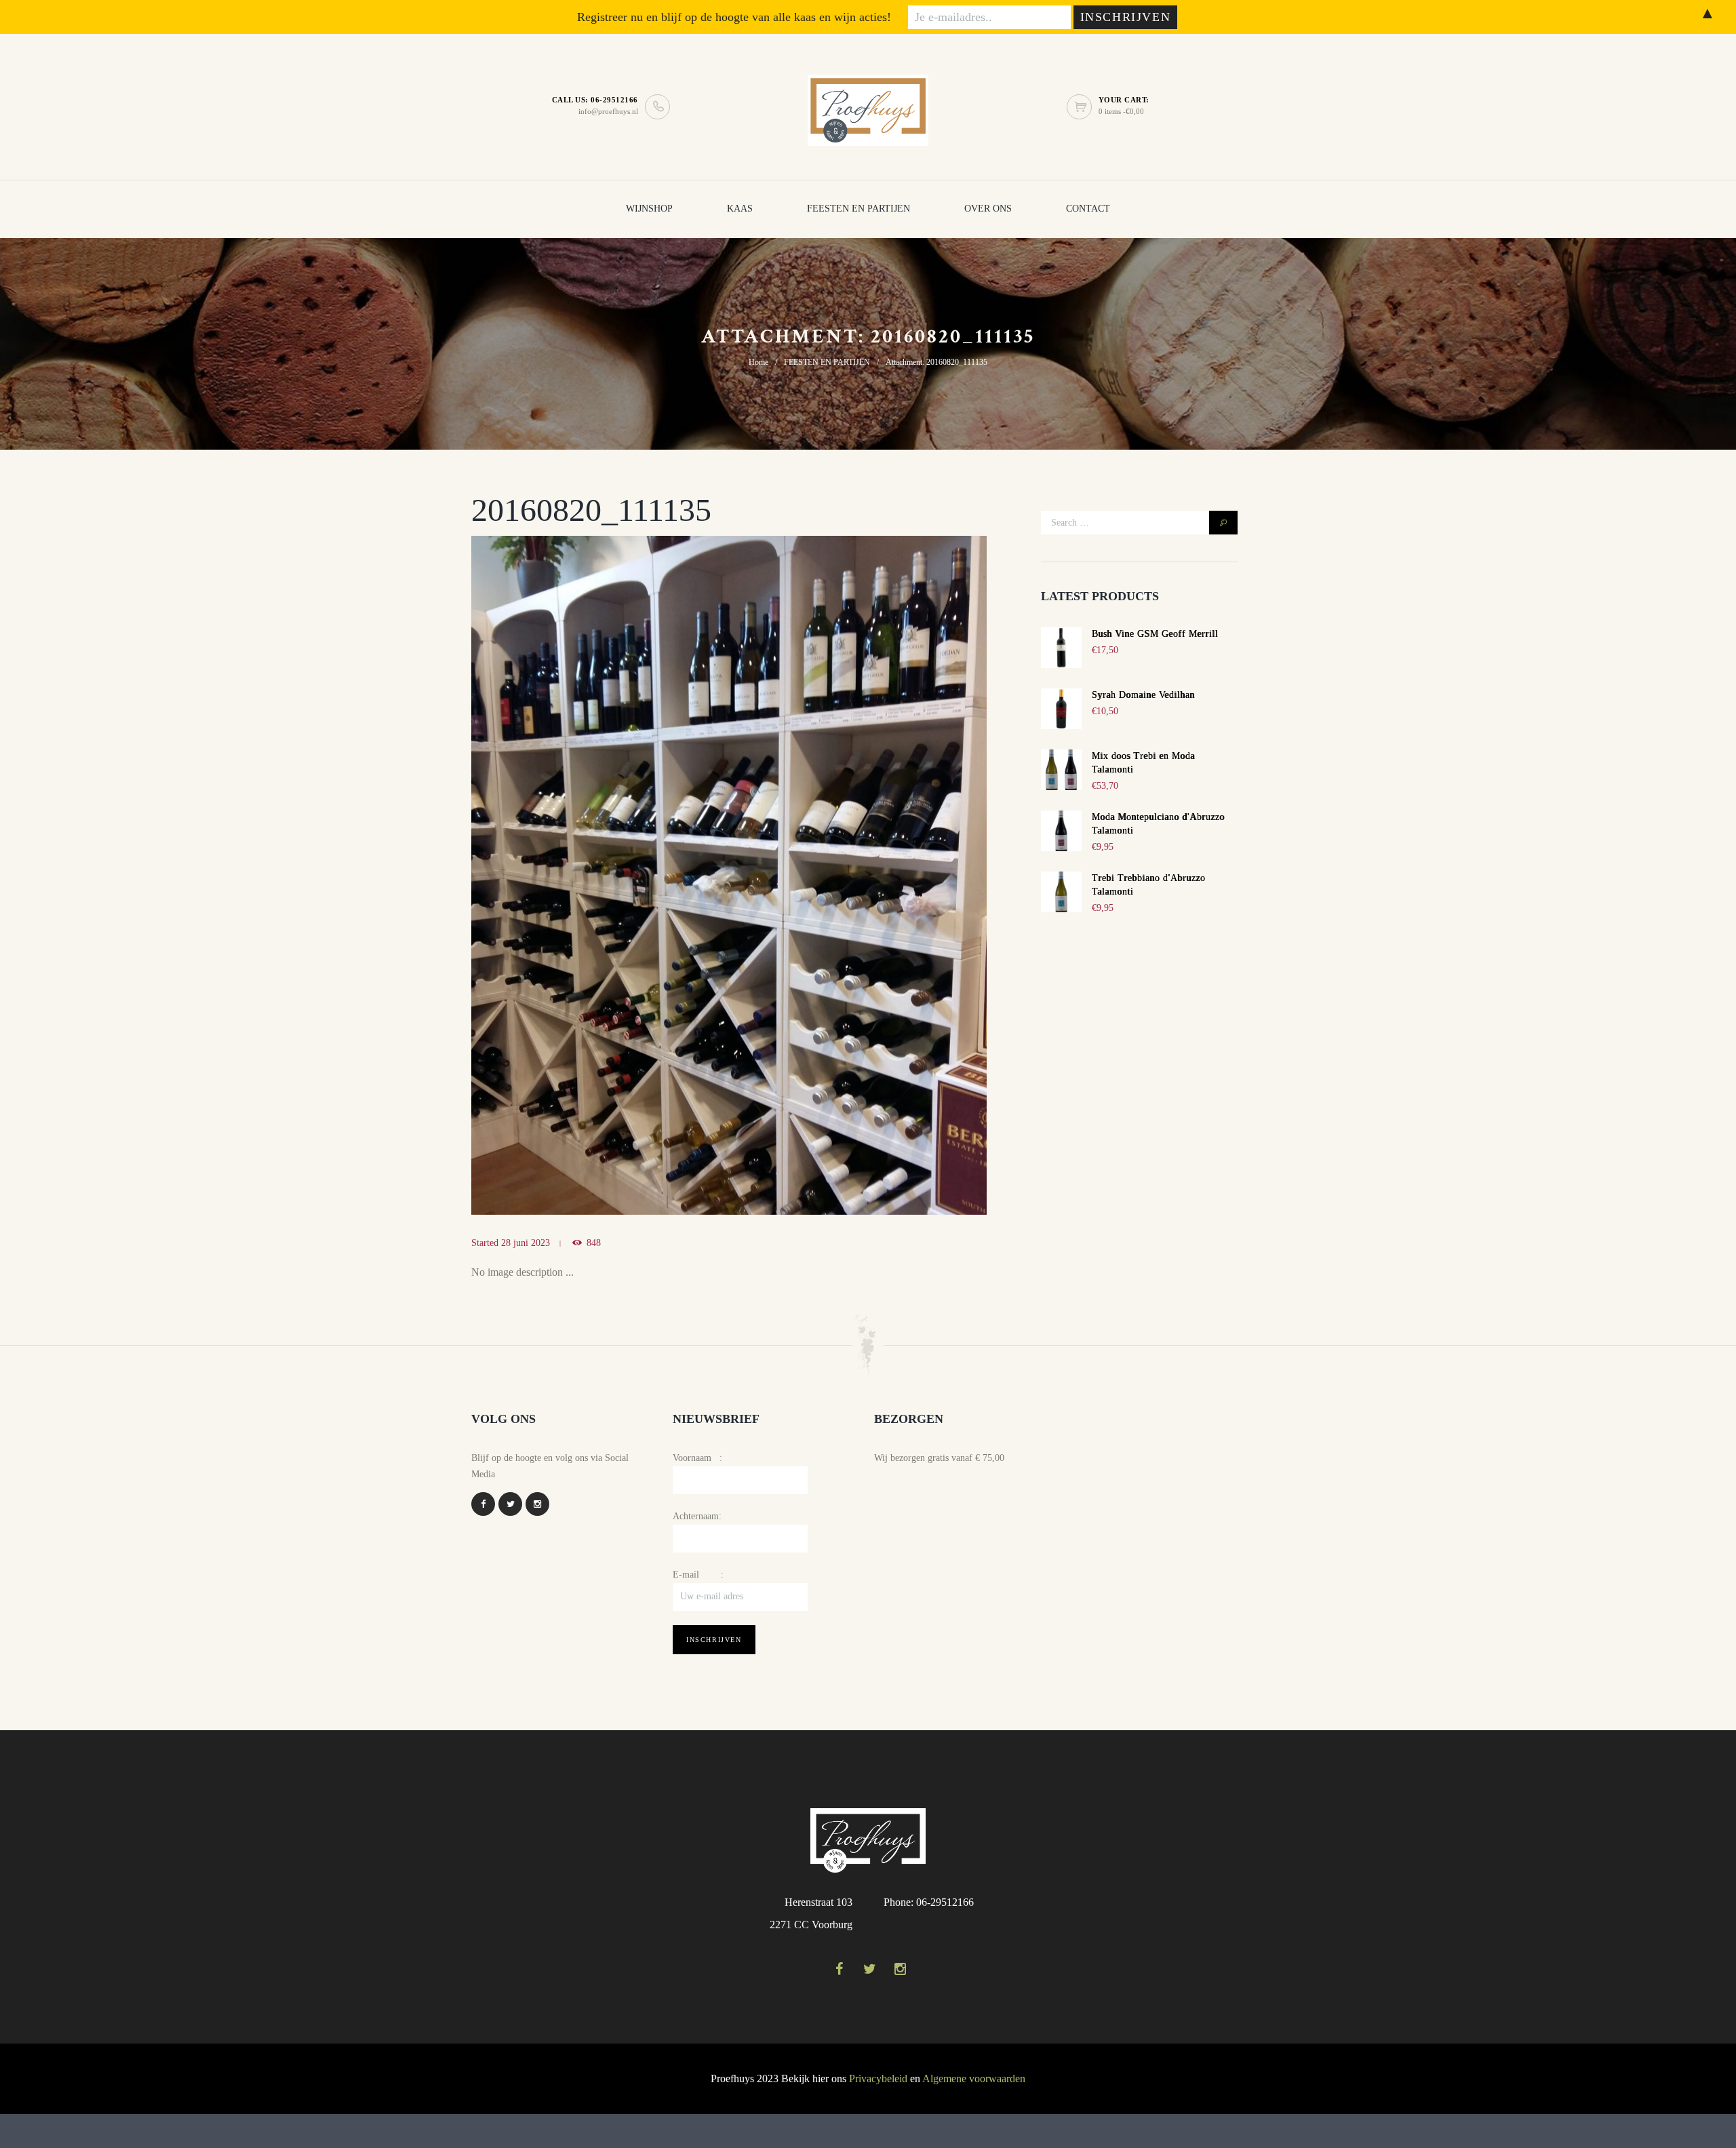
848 (594, 1243)
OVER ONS (988, 209)
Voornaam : (697, 1458)
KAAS (740, 209)
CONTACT (1088, 209)
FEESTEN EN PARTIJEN (859, 209)
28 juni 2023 (526, 1243)
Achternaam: (697, 1516)
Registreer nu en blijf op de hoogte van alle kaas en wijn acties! (734, 17)
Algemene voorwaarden (974, 2078)
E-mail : (698, 1575)
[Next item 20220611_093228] (858, 875)
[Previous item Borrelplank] (600, 875)
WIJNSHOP (649, 209)
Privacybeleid (878, 2078)
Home (758, 362)
